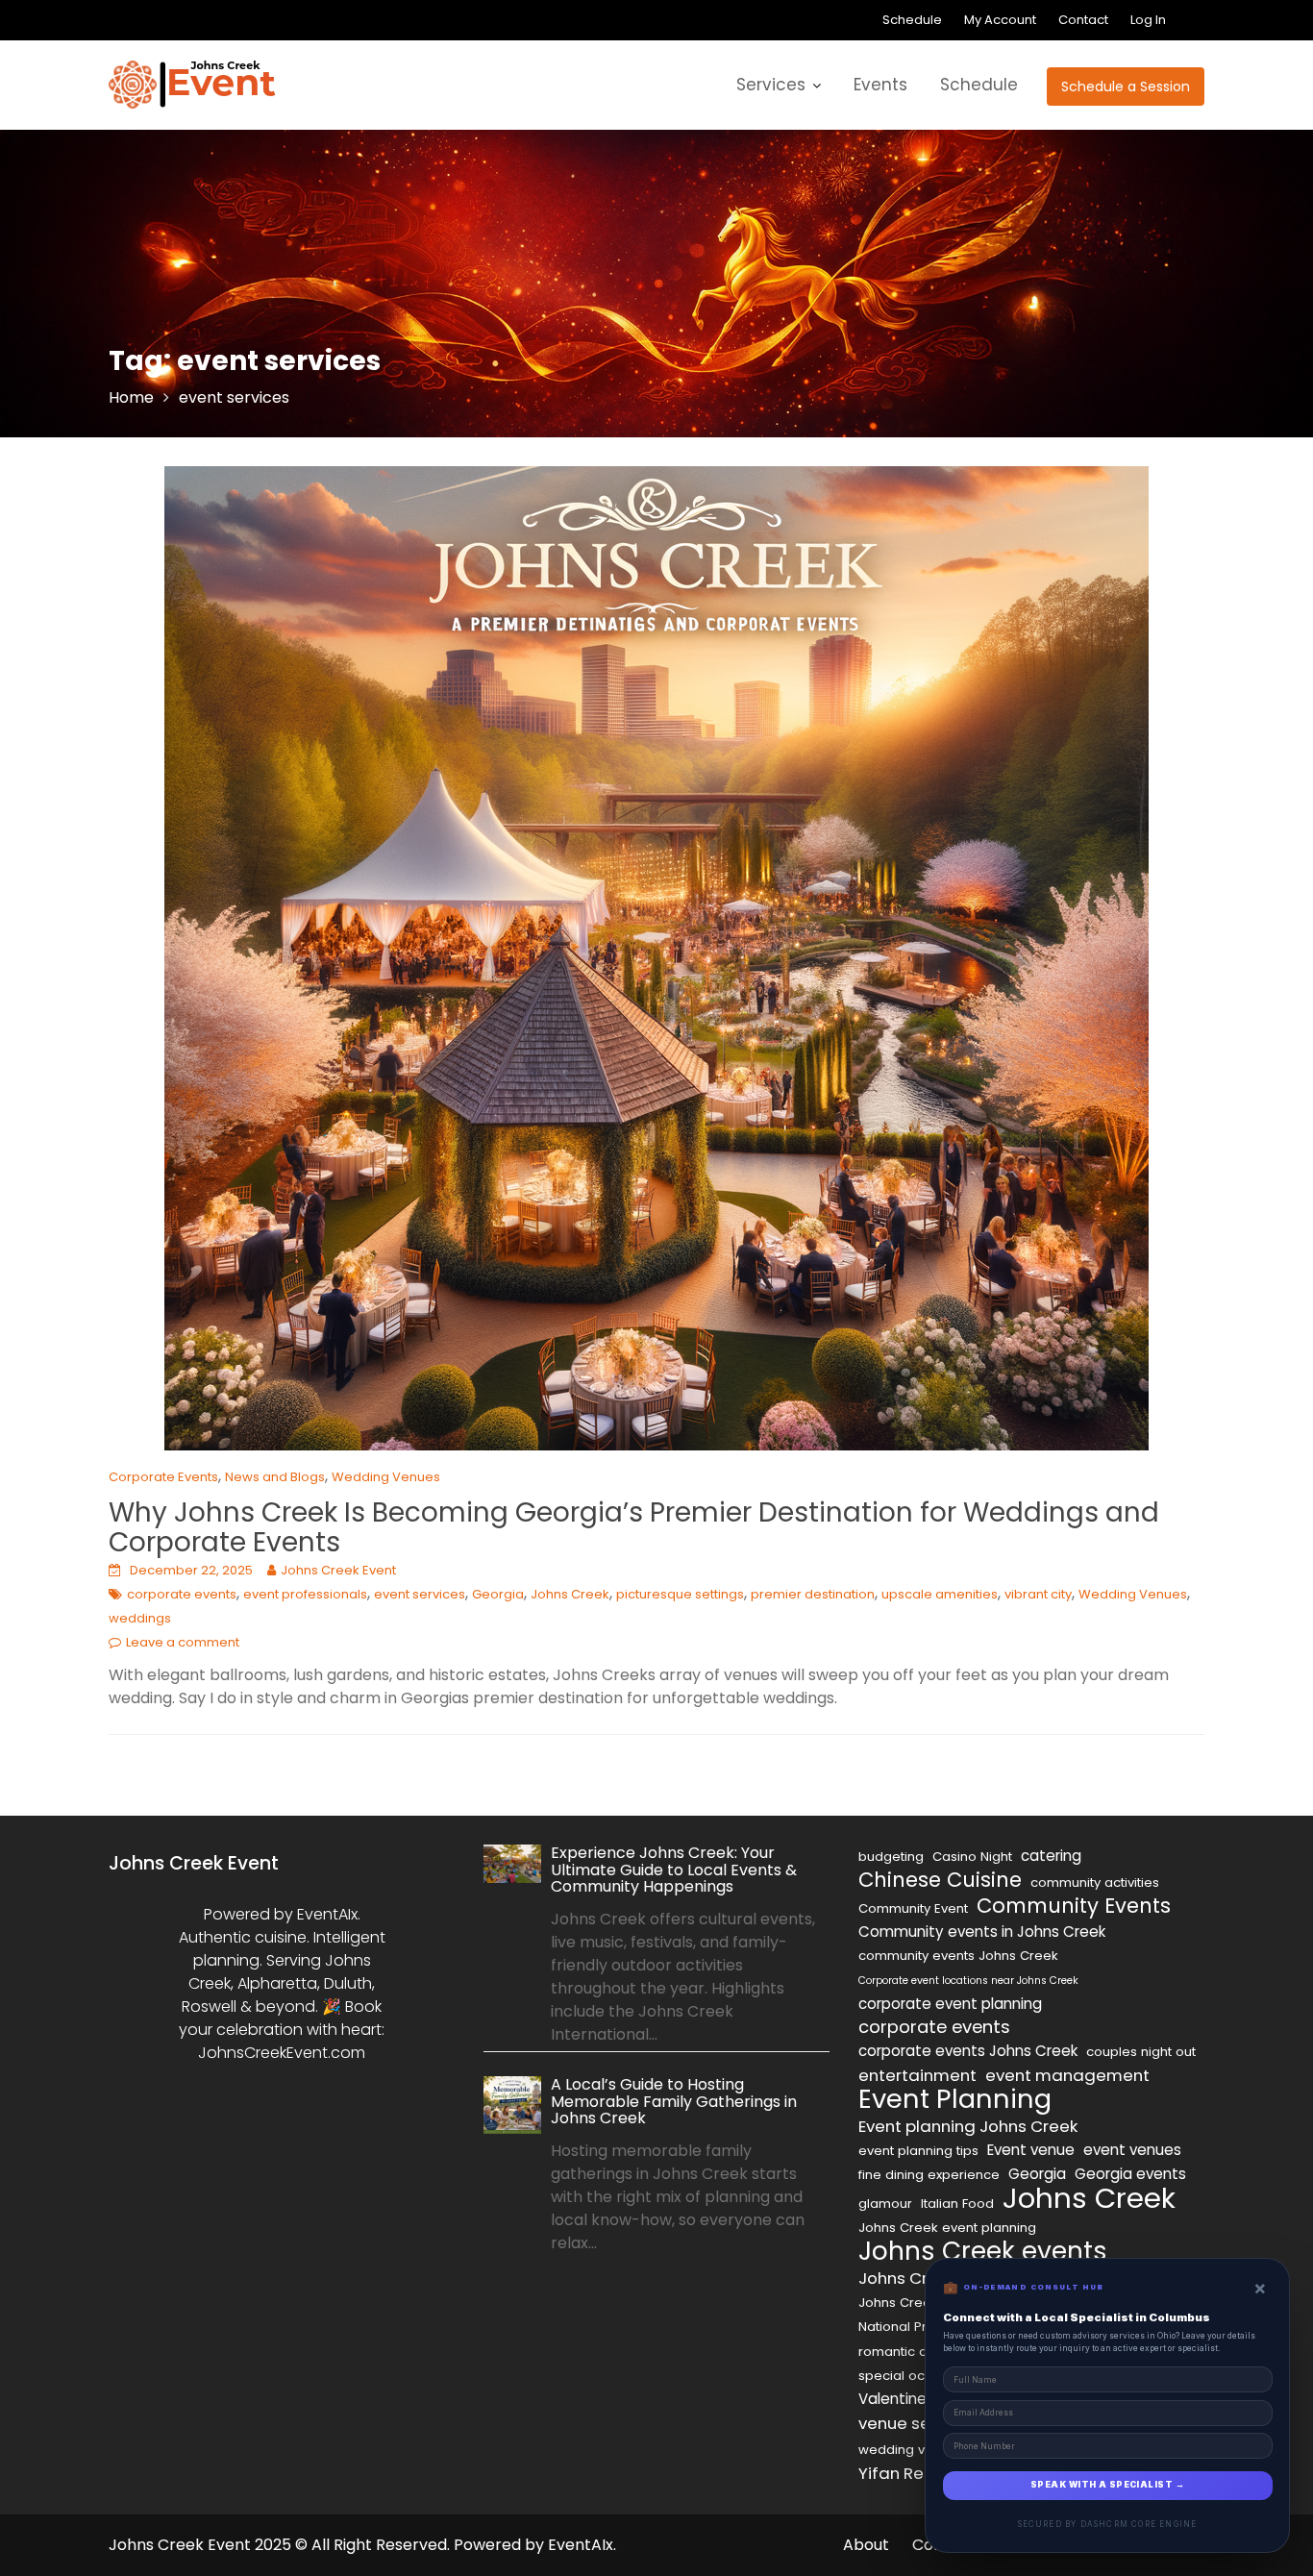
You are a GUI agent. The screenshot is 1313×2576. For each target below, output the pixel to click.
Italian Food (957, 2204)
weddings (140, 1618)
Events (880, 85)
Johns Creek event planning (947, 2228)
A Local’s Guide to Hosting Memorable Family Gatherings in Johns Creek (674, 2101)
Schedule (912, 20)
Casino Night (972, 1857)
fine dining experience (929, 2175)
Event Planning (955, 2099)
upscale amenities (940, 1594)
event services (420, 1594)
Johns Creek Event (338, 1570)
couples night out (1141, 2052)
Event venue (1031, 2150)
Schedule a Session (1126, 87)
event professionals (305, 1594)
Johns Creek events (983, 2251)
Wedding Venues (386, 1477)
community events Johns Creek (958, 1956)
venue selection (922, 2423)
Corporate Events (163, 1477)
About (866, 2545)
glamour (885, 2204)
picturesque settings (680, 1594)
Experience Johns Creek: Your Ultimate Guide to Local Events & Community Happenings (674, 1870)
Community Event (913, 1908)
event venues (1132, 2150)
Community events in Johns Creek (982, 1932)
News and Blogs (275, 1477)
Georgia (498, 1594)
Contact (1083, 20)
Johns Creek (570, 1594)
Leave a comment (183, 1642)
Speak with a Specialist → (1107, 2485)
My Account (1000, 20)
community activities (1095, 1882)
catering (1051, 1856)
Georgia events (1130, 2174)
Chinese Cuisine (940, 1880)
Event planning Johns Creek (968, 2126)
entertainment (917, 2075)
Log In (1148, 20)
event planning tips (918, 2151)
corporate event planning (950, 2004)
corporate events (182, 1594)
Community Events (1074, 1906)
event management (1067, 2075)
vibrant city (1038, 1594)
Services (771, 85)
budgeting (891, 1857)
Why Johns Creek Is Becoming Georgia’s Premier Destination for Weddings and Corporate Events (634, 1527)
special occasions (916, 2376)
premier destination (813, 1594)
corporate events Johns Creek (968, 2051)
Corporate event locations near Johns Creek (968, 1981)
